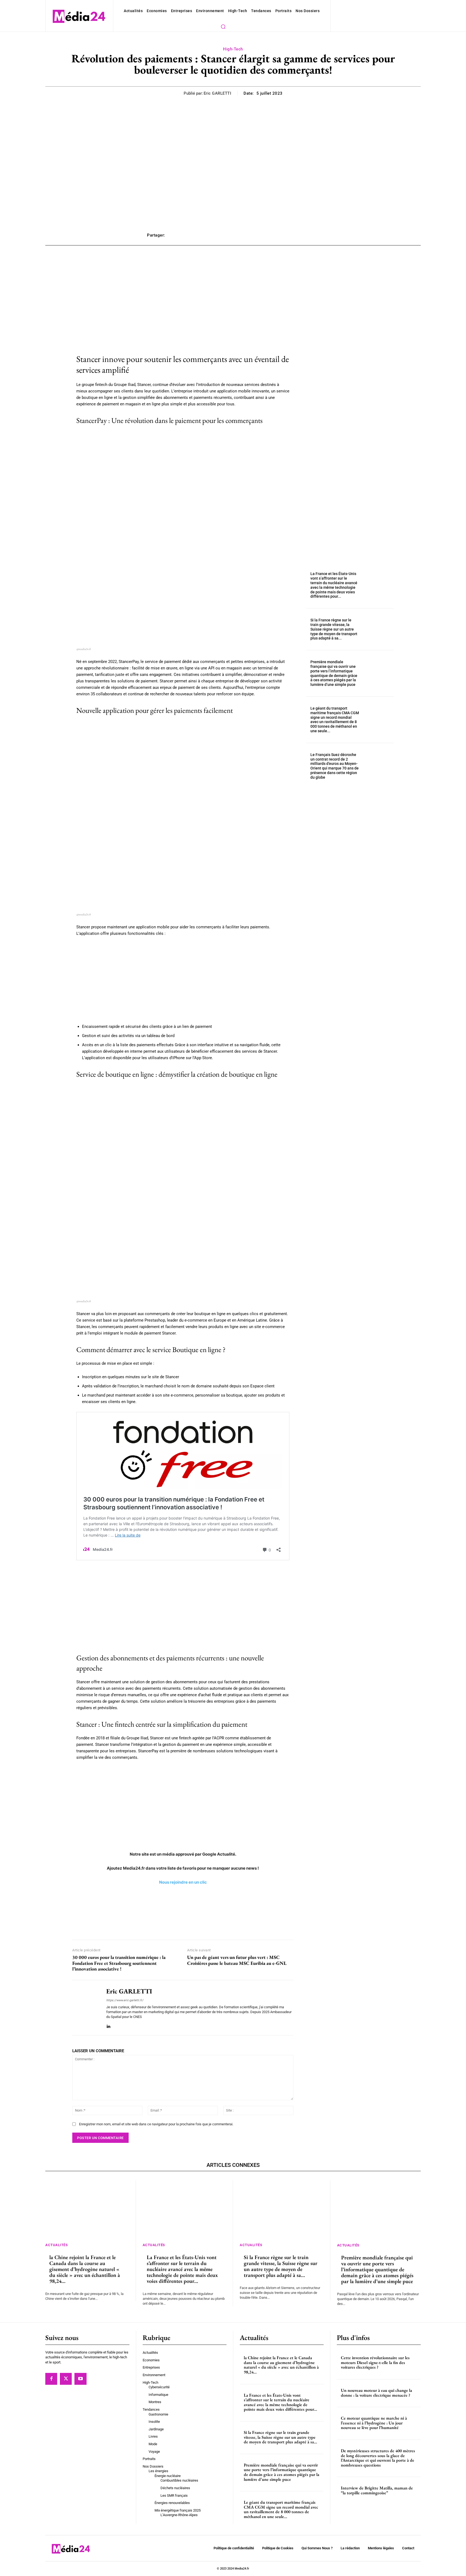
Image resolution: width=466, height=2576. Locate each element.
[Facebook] (51, 2379)
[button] (223, 26)
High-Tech (233, 49)
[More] (313, 235)
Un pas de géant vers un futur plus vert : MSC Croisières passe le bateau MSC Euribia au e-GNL (237, 1960)
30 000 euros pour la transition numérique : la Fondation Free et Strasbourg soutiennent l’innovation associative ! (119, 1963)
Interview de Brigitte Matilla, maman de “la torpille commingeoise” (377, 2491)
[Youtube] (80, 2379)
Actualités (56, 2245)
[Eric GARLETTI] (85, 2008)
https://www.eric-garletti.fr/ (125, 2000)
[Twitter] (66, 2379)
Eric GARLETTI (217, 93)
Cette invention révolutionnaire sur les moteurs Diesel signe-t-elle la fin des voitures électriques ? (375, 2362)
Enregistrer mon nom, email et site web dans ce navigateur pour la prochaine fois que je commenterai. (156, 2124)
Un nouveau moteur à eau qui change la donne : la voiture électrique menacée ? (376, 2393)
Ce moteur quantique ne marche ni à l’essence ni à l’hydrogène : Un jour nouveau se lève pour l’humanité (374, 2423)
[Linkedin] (108, 2025)
